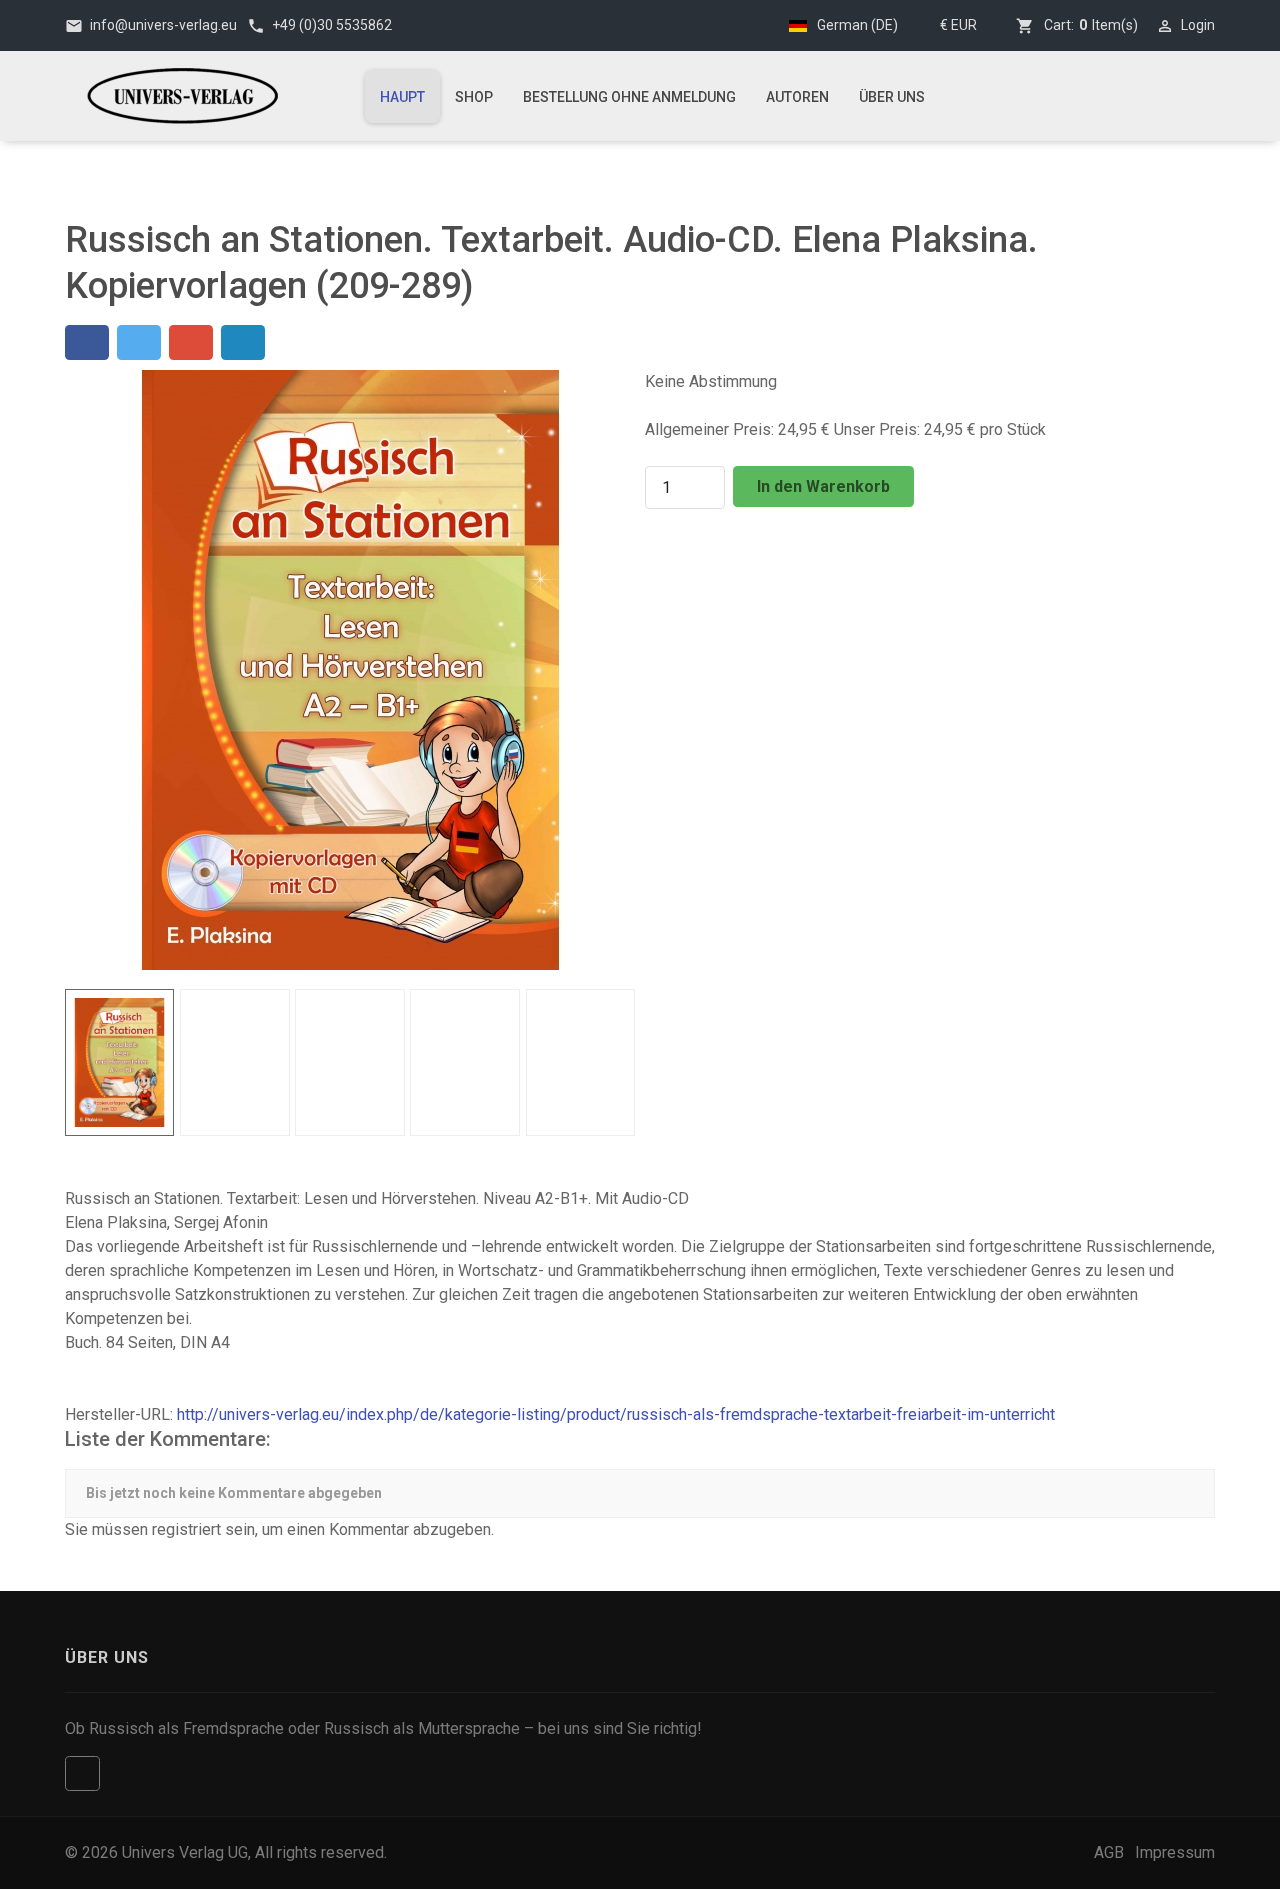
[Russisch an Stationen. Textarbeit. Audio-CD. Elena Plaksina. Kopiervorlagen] (350, 668)
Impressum (1175, 1852)
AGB (1109, 1852)
